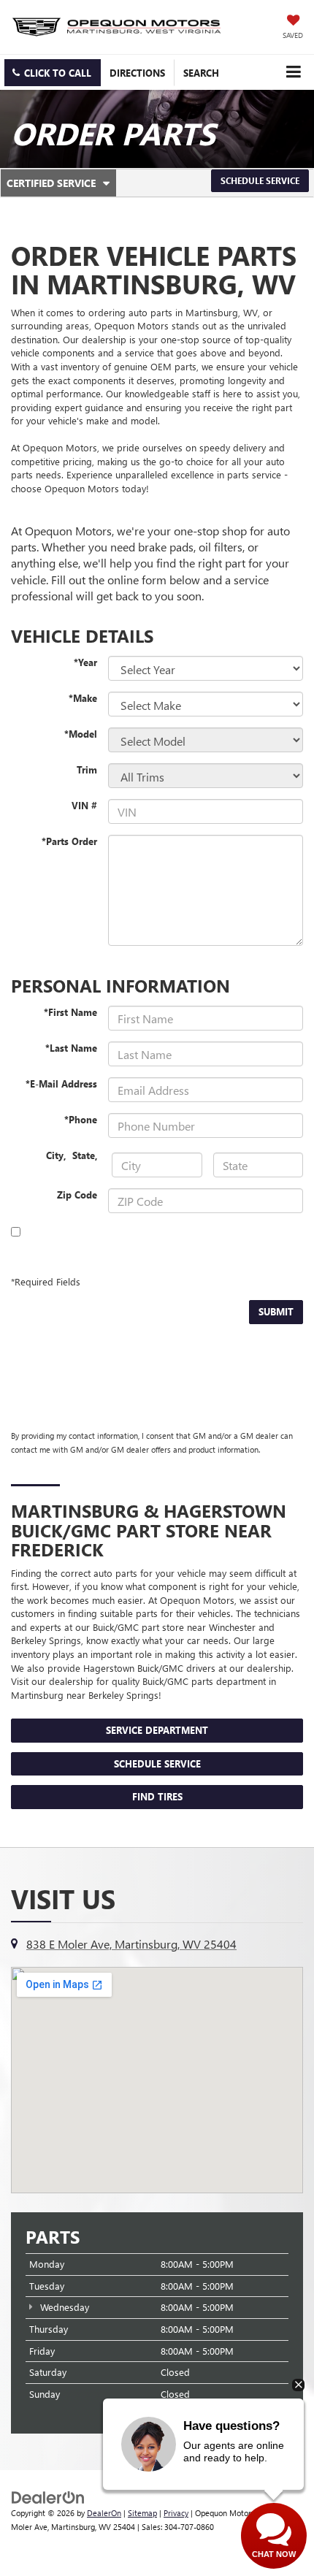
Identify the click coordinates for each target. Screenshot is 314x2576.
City (55, 1155)
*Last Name (71, 1048)
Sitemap (142, 2513)
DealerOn (104, 2513)
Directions (137, 73)
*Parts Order (69, 841)
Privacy (176, 2513)
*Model (81, 734)
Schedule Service (260, 180)
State (84, 1155)
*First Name (70, 1012)
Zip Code (77, 1195)
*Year (85, 662)
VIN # (84, 805)
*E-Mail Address (61, 1083)
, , (73, 1155)
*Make (83, 698)
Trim (87, 769)
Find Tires (157, 1796)
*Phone (81, 1119)
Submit (276, 1311)
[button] (53, 73)
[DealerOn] (48, 2497)
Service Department (157, 1730)
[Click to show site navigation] (293, 72)
